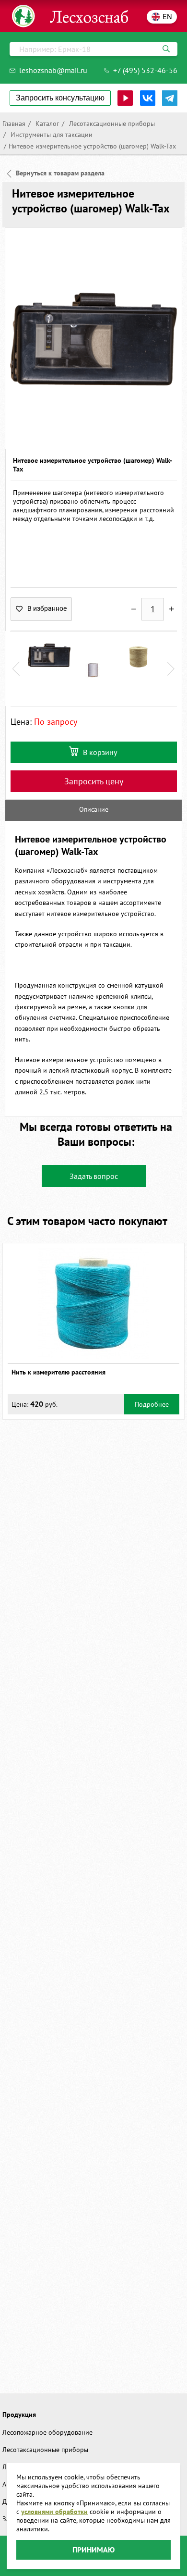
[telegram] (170, 98)
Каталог (46, 124)
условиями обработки (54, 2512)
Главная (14, 124)
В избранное (47, 608)
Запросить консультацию (60, 98)
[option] (93, 338)
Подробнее (152, 1404)
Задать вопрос (94, 1176)
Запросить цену (94, 781)
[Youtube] (125, 98)
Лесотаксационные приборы (111, 124)
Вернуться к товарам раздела (60, 173)
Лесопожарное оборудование (47, 2432)
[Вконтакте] (148, 98)
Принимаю (93, 2550)
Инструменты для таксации (51, 135)
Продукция (19, 2415)
